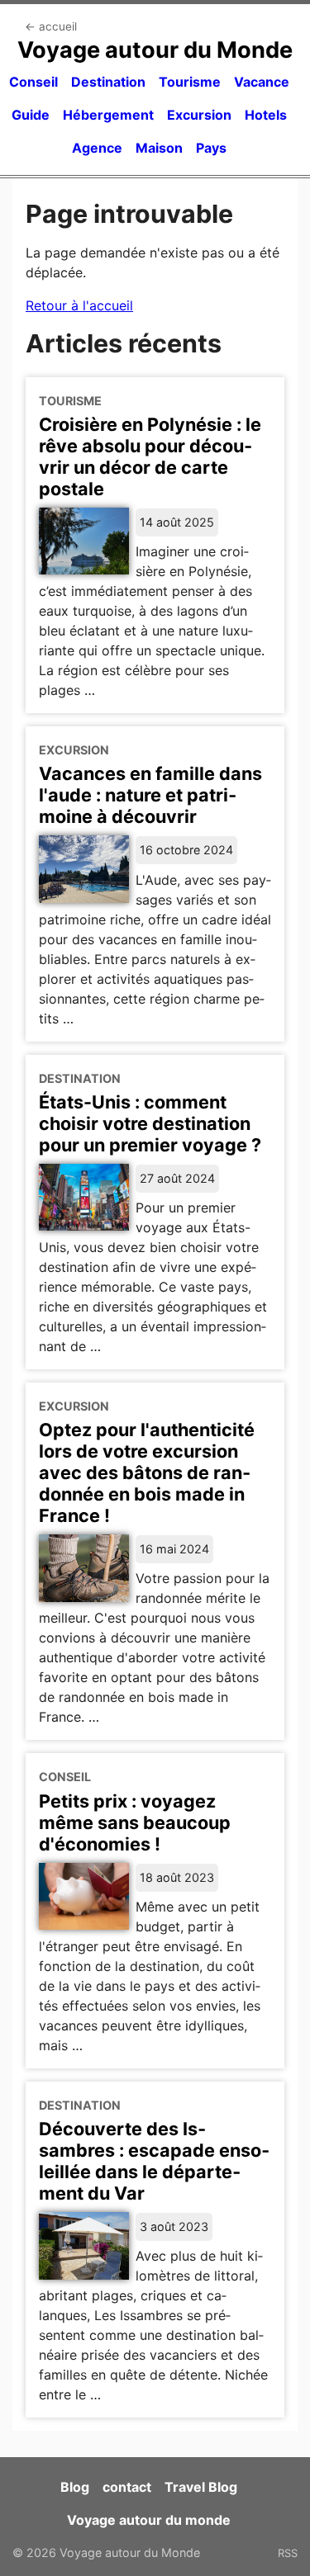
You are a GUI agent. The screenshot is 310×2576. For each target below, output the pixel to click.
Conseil (33, 82)
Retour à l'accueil (79, 305)
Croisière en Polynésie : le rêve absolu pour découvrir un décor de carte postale (150, 456)
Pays (211, 148)
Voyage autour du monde (149, 2520)
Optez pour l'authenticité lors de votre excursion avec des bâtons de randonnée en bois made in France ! (147, 1472)
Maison (159, 148)
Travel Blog (201, 2487)
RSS (288, 2553)
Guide (31, 115)
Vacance (262, 82)
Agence (97, 148)
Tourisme (190, 82)
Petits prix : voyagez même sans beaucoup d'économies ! (135, 1822)
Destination (108, 82)
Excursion (199, 115)
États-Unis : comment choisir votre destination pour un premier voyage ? (150, 1123)
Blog (75, 2487)
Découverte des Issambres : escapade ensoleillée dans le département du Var (154, 2161)
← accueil (51, 26)
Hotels (266, 115)
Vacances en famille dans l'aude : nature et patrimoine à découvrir (150, 795)
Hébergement (108, 115)
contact (127, 2487)
